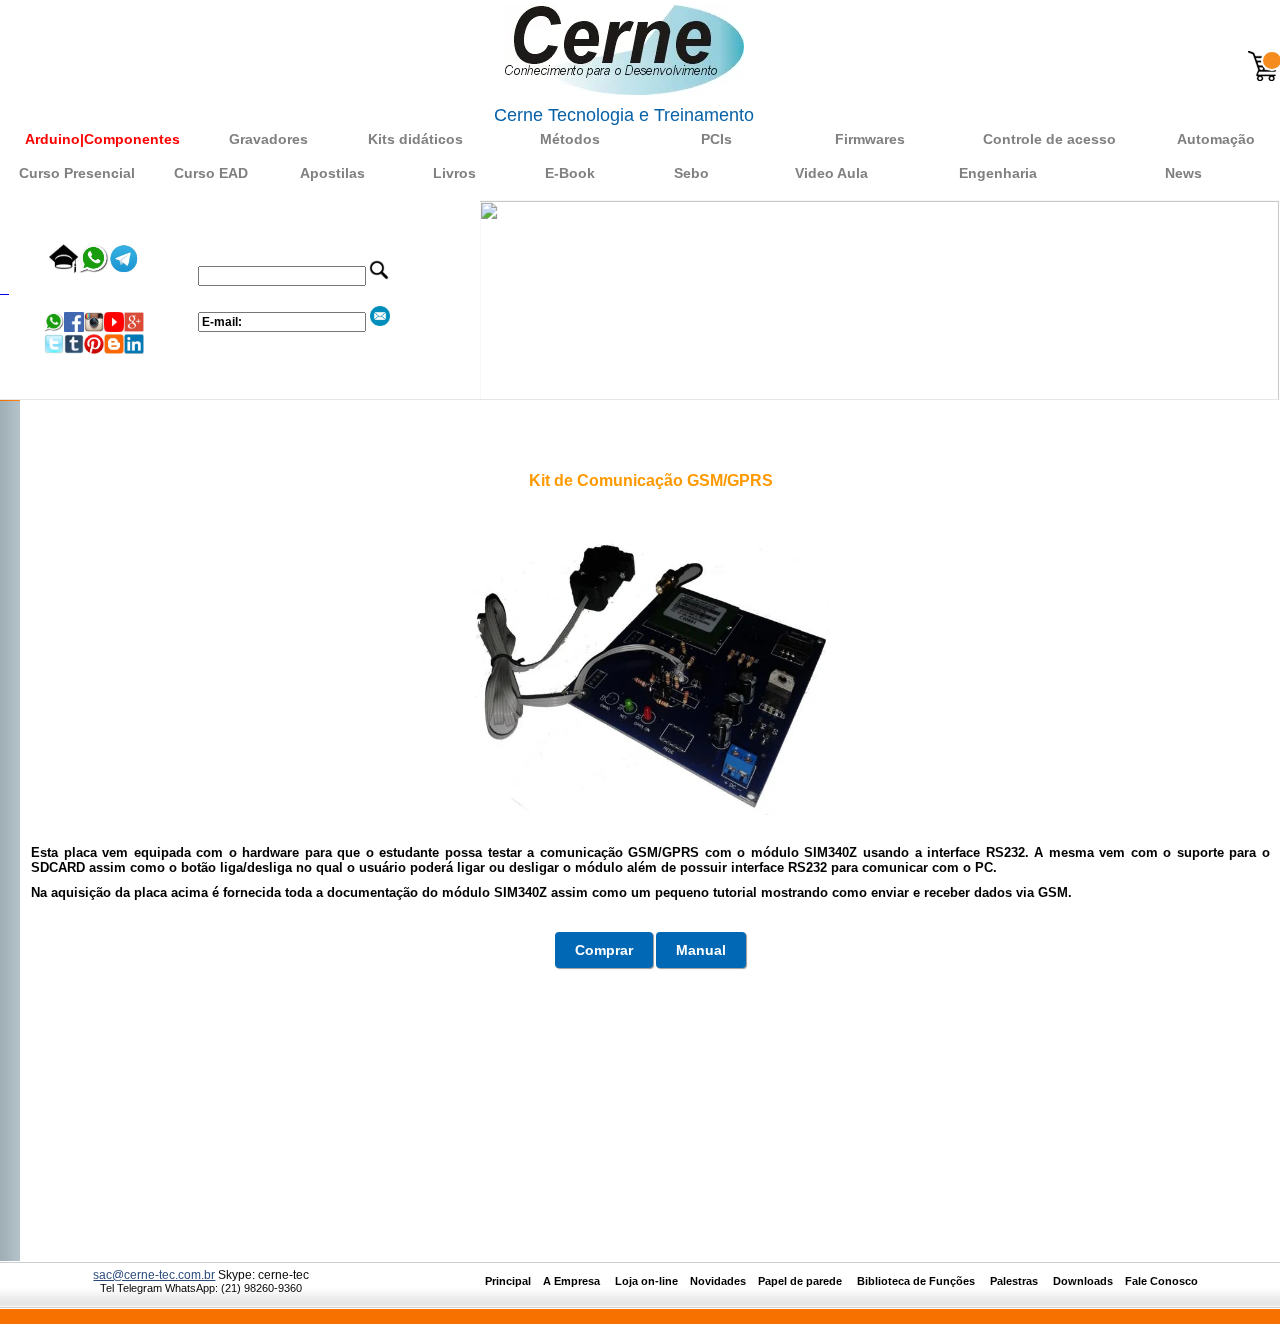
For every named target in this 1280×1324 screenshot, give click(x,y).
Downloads (1083, 1281)
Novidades (724, 1281)
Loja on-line (646, 1281)
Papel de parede (800, 1281)
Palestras (1015, 1281)
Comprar (604, 950)
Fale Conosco (1161, 1281)
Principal (508, 1281)
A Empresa (577, 1281)
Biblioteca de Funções (917, 1281)
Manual (701, 950)
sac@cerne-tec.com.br (154, 1275)
